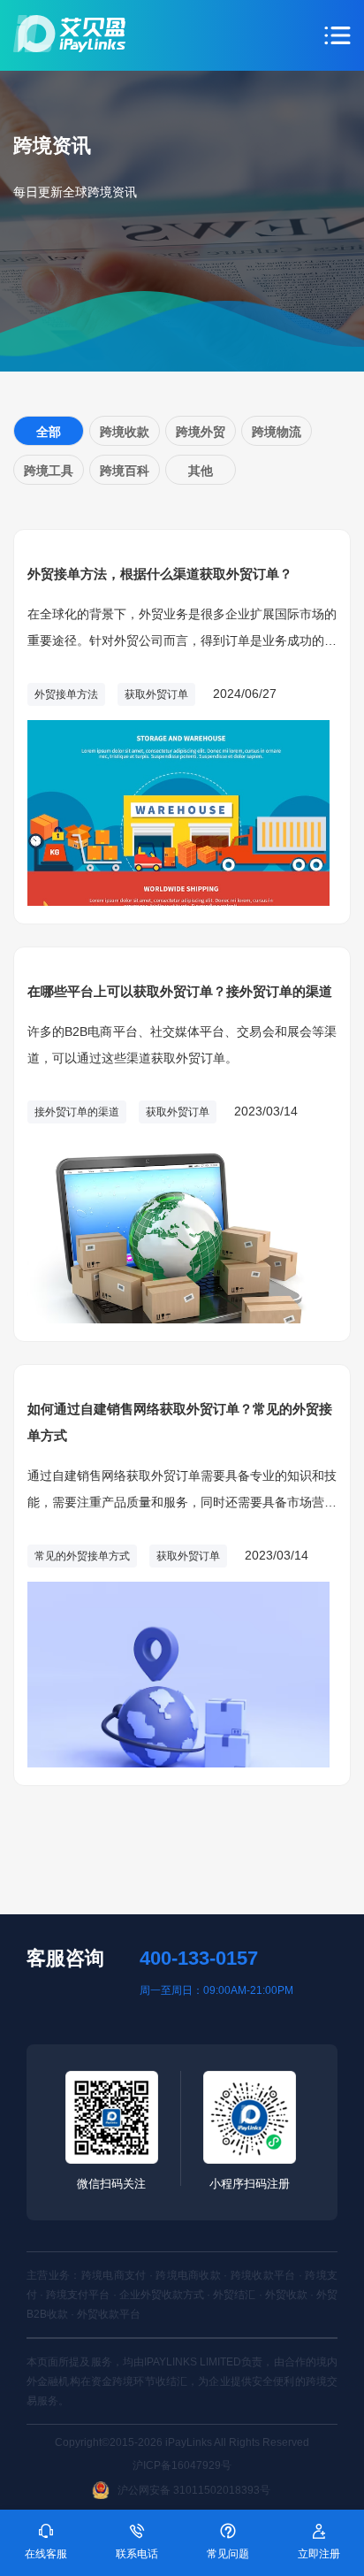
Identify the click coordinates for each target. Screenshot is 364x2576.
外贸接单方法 (66, 694)
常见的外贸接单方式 (82, 1556)
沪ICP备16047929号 (182, 2465)
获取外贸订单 (156, 694)
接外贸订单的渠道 (77, 1112)
